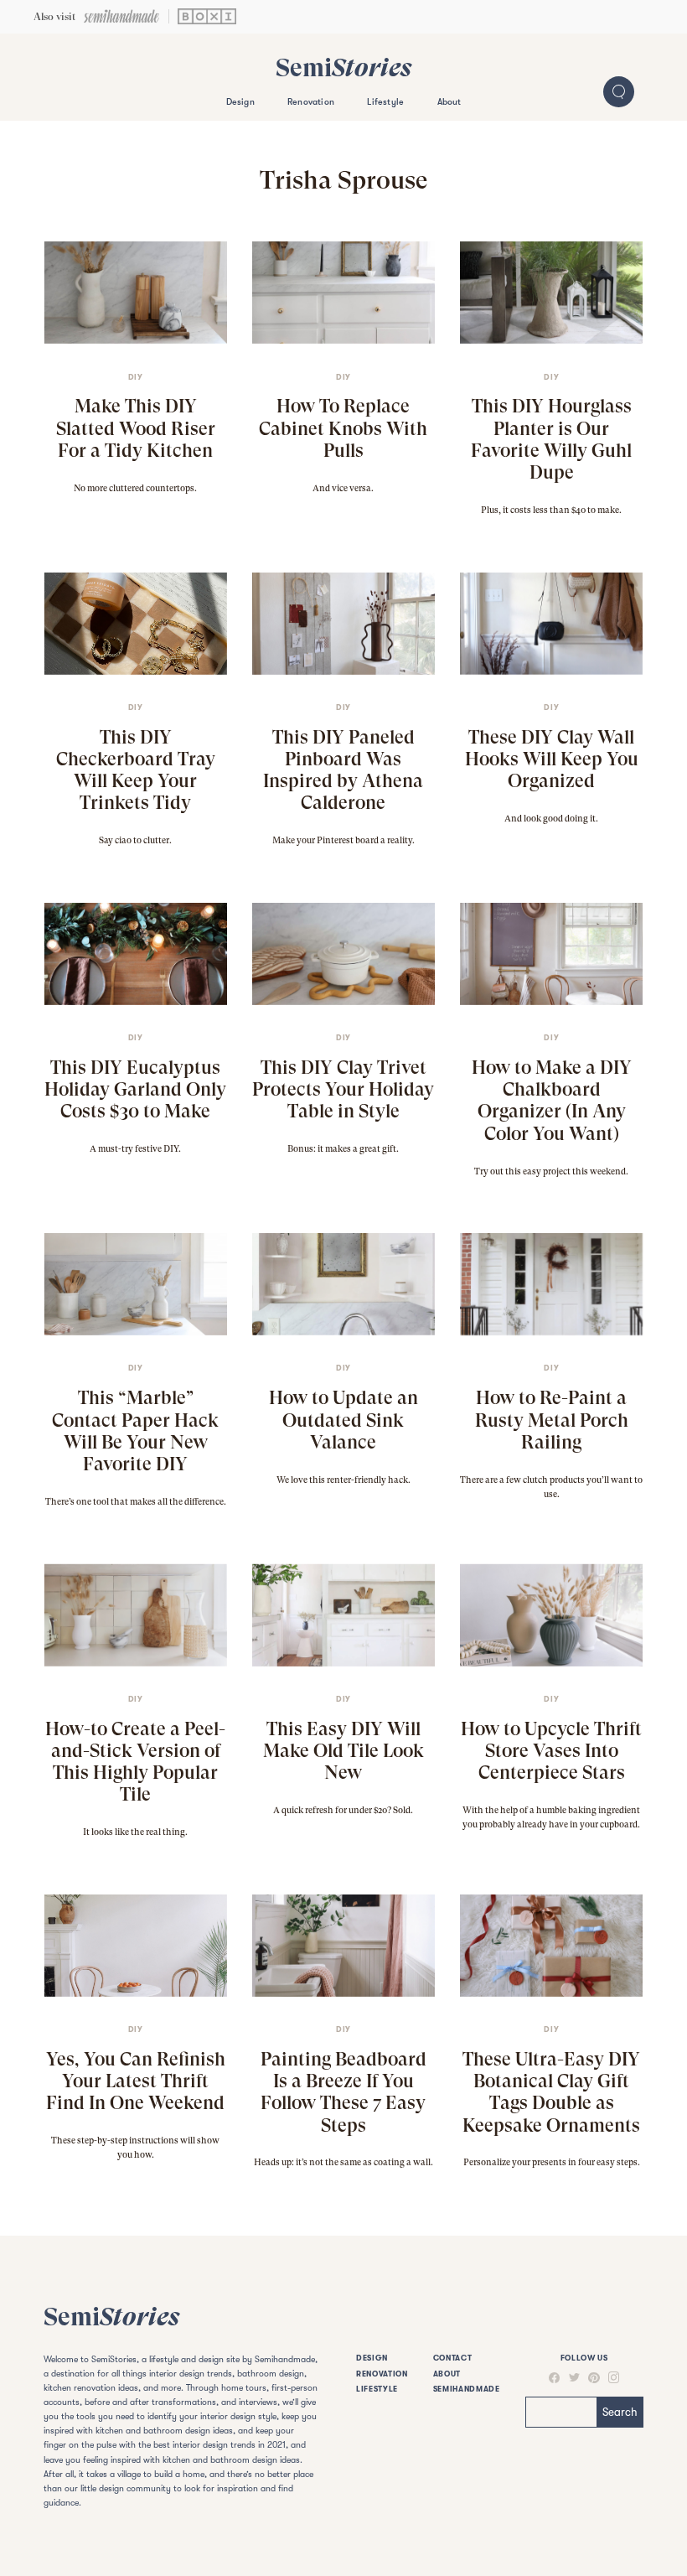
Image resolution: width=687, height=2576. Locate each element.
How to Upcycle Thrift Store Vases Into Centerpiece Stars (551, 1750)
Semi (343, 67)
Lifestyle (385, 102)
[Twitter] (570, 2378)
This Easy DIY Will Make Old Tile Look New (343, 1750)
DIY (136, 377)
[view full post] (135, 293)
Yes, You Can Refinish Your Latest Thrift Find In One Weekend (136, 2081)
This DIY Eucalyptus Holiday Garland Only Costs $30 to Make (135, 1089)
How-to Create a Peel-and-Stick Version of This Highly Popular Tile (135, 1762)
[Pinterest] (590, 2378)
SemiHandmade (467, 2389)
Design (240, 102)
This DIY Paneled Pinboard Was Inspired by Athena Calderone (343, 770)
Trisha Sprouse (343, 180)
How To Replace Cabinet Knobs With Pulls (343, 428)
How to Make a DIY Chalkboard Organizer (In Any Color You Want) (552, 1100)
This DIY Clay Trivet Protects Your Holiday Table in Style (343, 1089)
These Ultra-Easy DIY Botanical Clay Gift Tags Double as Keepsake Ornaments (551, 2092)
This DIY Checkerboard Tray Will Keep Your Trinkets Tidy (136, 770)
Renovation (311, 102)
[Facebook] (554, 2378)
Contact (453, 2358)
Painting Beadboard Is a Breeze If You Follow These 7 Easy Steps (343, 2092)
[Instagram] (610, 2377)
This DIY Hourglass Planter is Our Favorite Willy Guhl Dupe (551, 439)
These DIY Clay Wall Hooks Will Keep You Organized (552, 759)
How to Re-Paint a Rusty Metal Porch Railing (552, 1419)
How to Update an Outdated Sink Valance (343, 1419)
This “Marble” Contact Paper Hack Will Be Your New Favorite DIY (135, 1431)
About (449, 102)
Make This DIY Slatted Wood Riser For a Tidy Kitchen (136, 428)
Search (620, 2412)
